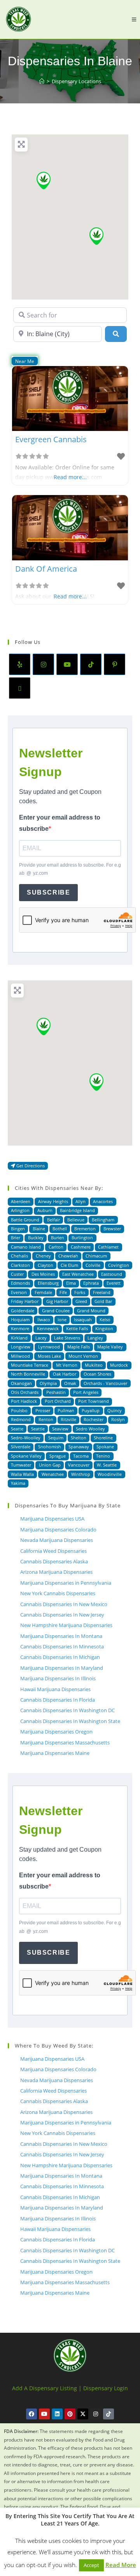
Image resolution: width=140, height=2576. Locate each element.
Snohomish (50, 1447)
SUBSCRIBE (48, 892)
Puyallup (91, 1410)
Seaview (60, 1429)
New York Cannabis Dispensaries (58, 1593)
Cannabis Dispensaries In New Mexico (64, 1604)
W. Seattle (107, 1465)
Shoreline (103, 1438)
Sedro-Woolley (26, 1438)
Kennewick (48, 1328)
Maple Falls (79, 1347)
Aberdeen (21, 1201)
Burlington (82, 1237)
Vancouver (79, 1465)
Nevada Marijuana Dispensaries (57, 1540)
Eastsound (112, 1274)
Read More (121, 2565)
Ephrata (91, 1283)
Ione (62, 1319)
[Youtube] (67, 664)
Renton (46, 1419)
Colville (93, 1265)
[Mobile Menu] (134, 19)
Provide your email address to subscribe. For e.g (70, 869)
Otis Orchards (25, 1392)
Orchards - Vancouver (105, 1383)
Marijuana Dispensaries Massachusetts (65, 1742)
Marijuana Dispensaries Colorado (58, 1530)
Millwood (20, 1356)
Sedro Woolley (90, 1429)
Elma (71, 1283)
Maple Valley (110, 1347)
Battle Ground (25, 1220)
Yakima (18, 1483)
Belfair (53, 1220)
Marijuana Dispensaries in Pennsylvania (66, 1583)
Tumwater (21, 1465)
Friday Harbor (25, 1301)
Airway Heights (53, 1201)
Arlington (20, 1210)
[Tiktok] (108, 2414)
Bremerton (85, 1229)
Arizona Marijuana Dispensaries (56, 1572)
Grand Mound (91, 1311)
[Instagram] (43, 664)
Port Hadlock (24, 1401)
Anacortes (103, 1201)
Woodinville (110, 1474)
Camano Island (26, 1247)
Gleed (81, 1301)
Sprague (58, 1456)
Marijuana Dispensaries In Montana (61, 1636)
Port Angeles (86, 1392)
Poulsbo (19, 1410)
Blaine (39, 1229)
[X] (20, 688)
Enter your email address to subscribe (60, 823)
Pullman (66, 1410)
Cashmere (81, 1247)
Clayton (45, 1265)
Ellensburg (48, 1283)
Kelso (105, 1319)
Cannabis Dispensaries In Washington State (70, 1721)
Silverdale (21, 1447)
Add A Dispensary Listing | (47, 2388)
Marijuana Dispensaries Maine (55, 1753)
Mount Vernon (83, 1356)
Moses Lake (49, 1356)
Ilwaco (44, 1319)
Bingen (18, 1229)
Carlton (56, 1247)
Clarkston (20, 1265)
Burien (58, 1237)
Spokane (105, 1447)
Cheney (43, 1256)
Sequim (56, 1438)
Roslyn (118, 1419)
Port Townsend (94, 1401)
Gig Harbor (57, 1301)
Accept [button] (91, 2565)
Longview (21, 1347)
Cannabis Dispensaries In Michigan (60, 1657)
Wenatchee (53, 1474)
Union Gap (50, 1465)
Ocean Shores (97, 1374)
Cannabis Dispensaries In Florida (58, 1700)
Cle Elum (69, 1265)
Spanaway (79, 1447)
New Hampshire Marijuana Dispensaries (66, 1625)
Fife (63, 1292)
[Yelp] (20, 664)
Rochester (94, 1419)
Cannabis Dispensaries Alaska (54, 1561)
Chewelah (68, 1256)
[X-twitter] (83, 2414)
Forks (80, 1292)
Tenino (103, 1456)
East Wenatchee (78, 1274)
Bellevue (76, 1220)
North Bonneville (28, 1374)
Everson (19, 1292)
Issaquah (83, 1319)
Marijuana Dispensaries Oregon (56, 1732)
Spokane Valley (26, 1456)
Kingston (104, 1328)
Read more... (70, 477)
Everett (114, 1283)
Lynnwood (49, 1347)
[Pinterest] (115, 664)
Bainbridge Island (77, 1210)
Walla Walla (22, 1474)
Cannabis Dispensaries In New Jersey (62, 1615)
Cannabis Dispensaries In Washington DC (67, 1710)
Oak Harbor (65, 1374)
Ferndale (43, 1292)
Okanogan (21, 1383)
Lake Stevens (67, 1338)
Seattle (38, 1429)
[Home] (42, 81)
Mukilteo (94, 1365)
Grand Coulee (56, 1311)
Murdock (119, 1365)
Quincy (115, 1410)
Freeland (102, 1292)
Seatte (17, 1429)
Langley (95, 1338)
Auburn (45, 1210)
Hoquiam (20, 1319)
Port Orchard (58, 1401)
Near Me (25, 361)
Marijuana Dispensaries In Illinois (58, 1678)
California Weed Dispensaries (53, 1551)
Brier (16, 1237)
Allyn (80, 1201)
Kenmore (20, 1328)
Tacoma (81, 1456)
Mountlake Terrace (30, 1365)
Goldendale (23, 1311)
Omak (70, 1383)
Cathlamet (108, 1247)
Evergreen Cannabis (51, 439)
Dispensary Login (106, 2388)
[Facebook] (31, 2414)
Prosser (43, 1410)
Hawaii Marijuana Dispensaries (55, 1689)
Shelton (79, 1438)
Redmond (21, 1419)
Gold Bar (103, 1301)
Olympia (48, 1383)
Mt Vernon (67, 1365)
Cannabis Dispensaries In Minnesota (62, 1646)
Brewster (112, 1229)
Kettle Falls (77, 1328)
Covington (119, 1265)
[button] (44, 181)
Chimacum (96, 1256)
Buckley (36, 1237)
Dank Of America (46, 569)
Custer (17, 1274)
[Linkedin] (57, 2414)
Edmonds (20, 1283)
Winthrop (81, 1474)
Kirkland (19, 1338)
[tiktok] (91, 664)
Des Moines (43, 1274)
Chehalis (19, 1256)
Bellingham (103, 1220)
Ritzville (68, 1419)
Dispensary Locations (76, 81)
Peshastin (56, 1392)
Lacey (41, 1338)
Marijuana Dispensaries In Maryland (62, 1668)
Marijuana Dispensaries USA (52, 1519)
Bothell (60, 1229)
